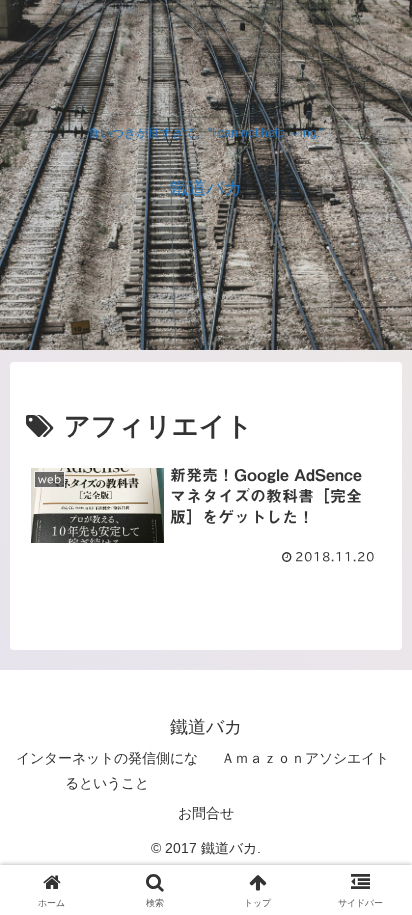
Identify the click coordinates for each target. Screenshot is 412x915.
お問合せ (206, 813)
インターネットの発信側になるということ (107, 770)
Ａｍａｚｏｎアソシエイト (305, 758)
